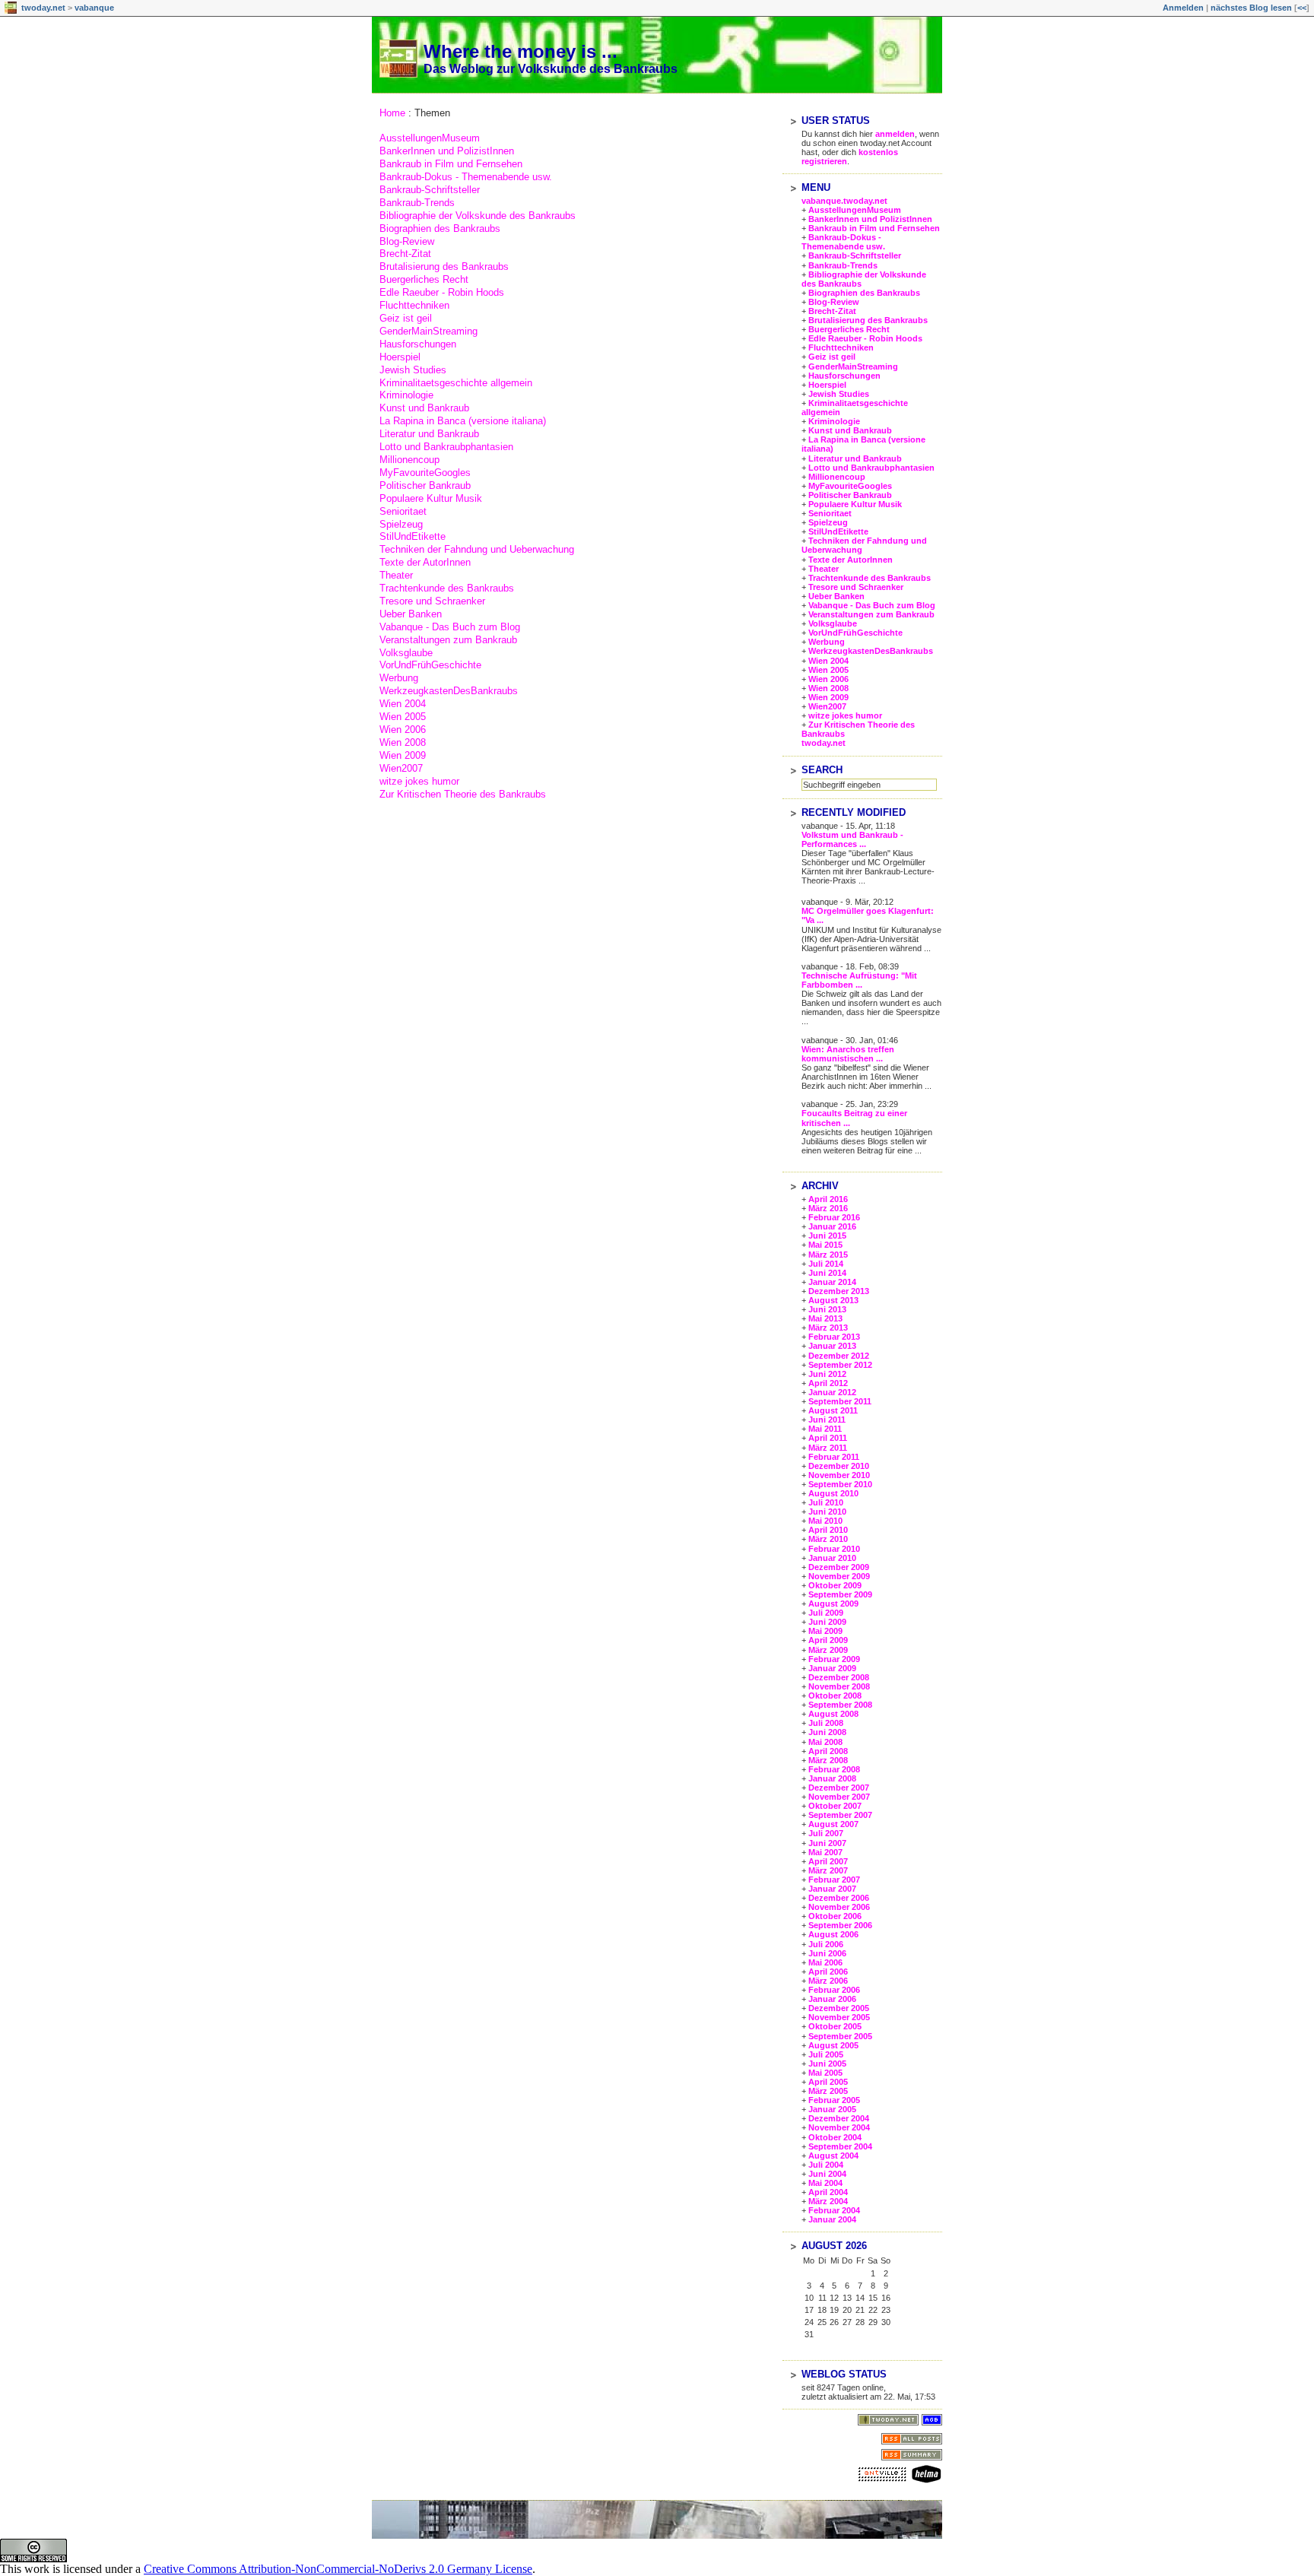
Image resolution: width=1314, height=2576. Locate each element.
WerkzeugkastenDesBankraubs (449, 691)
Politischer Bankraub (425, 485)
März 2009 (828, 1650)
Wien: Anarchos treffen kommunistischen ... (848, 1054)
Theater (396, 575)
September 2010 (840, 1484)
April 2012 (828, 1383)
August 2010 (833, 1493)
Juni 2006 (827, 1953)
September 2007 (840, 1815)
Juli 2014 (826, 1264)
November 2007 (839, 1797)
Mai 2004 (825, 2183)
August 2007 (833, 1824)
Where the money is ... (521, 51)
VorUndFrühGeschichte (430, 665)
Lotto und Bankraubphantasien (446, 447)
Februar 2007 (834, 1880)
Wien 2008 (403, 742)
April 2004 (828, 2192)
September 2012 (840, 1365)
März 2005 (828, 2091)
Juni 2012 (827, 1374)
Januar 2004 (832, 2219)
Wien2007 (401, 768)
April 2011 (828, 1438)
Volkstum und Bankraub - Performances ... (852, 839)
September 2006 (840, 1925)
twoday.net (43, 8)
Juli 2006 (826, 1944)
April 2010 (828, 1530)
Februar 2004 (834, 2210)
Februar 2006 (834, 1990)
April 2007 (828, 1861)
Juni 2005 (827, 2064)
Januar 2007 (832, 1889)
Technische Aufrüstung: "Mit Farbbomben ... (859, 980)
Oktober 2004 (835, 2137)
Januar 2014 (832, 1282)
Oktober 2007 (835, 1806)
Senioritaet (403, 511)
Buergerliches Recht (424, 279)
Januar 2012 (832, 1392)
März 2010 (828, 1539)
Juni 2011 (827, 1420)
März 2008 (828, 1760)
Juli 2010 (826, 1502)
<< (1302, 8)
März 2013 (828, 1328)
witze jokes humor (419, 781)
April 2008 (828, 1751)
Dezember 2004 (839, 2118)
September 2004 (840, 2146)
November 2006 (839, 1907)
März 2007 (828, 1870)
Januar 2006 (832, 1999)
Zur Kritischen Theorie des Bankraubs (463, 794)
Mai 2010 (825, 1521)
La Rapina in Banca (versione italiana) (463, 421)
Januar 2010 (832, 1558)
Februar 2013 (834, 1337)
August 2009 (833, 1604)
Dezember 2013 (839, 1291)
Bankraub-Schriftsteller (430, 190)
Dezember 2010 (839, 1466)
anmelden (895, 134)
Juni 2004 (827, 2174)
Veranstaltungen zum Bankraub (448, 640)
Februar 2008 (834, 1769)
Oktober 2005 (835, 2026)
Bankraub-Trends (417, 203)
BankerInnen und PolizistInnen (447, 151)
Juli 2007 (826, 1833)
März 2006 (828, 1981)
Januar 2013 (832, 1346)
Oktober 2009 (835, 1585)
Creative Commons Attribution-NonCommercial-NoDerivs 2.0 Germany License (338, 2569)
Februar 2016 (834, 1217)
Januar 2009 (832, 1668)
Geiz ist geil (406, 318)
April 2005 (828, 2082)
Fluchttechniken (414, 305)
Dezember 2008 (839, 1677)
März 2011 (828, 1448)
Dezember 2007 (839, 1788)
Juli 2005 (826, 2054)
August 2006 (833, 1934)
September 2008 (840, 1705)
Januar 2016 (832, 1226)
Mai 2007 (825, 1852)
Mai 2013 (825, 1318)
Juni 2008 (827, 1732)
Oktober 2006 (835, 1916)
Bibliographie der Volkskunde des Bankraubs (478, 216)
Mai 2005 (825, 2073)
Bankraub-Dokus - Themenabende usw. (466, 177)
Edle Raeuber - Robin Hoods (442, 292)
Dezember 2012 (839, 1356)
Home (392, 113)
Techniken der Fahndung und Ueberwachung (477, 549)
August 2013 (833, 1300)
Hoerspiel (400, 357)
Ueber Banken (411, 614)
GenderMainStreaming (428, 331)
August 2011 (833, 1410)
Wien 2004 (403, 704)
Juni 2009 (827, 1622)
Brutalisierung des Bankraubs (444, 266)
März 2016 (828, 1208)
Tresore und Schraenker (432, 601)
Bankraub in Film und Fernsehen (451, 164)
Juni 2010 (827, 1512)
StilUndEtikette (413, 536)
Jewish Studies (413, 370)
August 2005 (833, 2045)
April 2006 (828, 1972)
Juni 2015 (827, 1236)
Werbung (399, 678)
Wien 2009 (403, 755)
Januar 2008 (832, 1778)
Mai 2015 (825, 1245)
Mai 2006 (825, 1962)
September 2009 (840, 1594)
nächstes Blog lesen (1251, 8)
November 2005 (839, 2017)
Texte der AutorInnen (425, 562)
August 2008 (833, 1714)
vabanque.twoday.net (844, 201)
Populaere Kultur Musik (431, 498)
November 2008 (839, 1686)
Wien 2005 (403, 717)
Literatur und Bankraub (429, 434)
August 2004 (833, 2156)
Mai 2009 (825, 1631)
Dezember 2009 (839, 1567)
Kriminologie (406, 395)
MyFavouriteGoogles (425, 473)
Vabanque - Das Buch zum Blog (450, 627)
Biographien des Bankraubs (440, 228)
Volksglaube (406, 653)
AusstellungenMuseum (430, 138)
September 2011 (840, 1401)
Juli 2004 (826, 2165)
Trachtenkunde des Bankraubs (447, 588)
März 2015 (828, 1255)
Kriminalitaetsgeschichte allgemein (456, 383)
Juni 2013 (827, 1309)
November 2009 (839, 1576)
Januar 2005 (832, 2109)
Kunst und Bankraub (424, 408)
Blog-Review (407, 241)
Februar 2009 (834, 1659)
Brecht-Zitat (405, 254)
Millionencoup (409, 460)
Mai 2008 (825, 1742)
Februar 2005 (834, 2100)
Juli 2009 (826, 1613)
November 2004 (839, 2127)
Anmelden (1183, 8)
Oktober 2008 (835, 1696)
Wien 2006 (403, 730)
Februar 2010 (834, 1549)
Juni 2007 (827, 1843)
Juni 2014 (827, 1273)
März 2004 (828, 2201)
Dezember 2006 (839, 1898)
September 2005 (840, 2036)
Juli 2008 (826, 1723)
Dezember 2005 (839, 2008)
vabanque (94, 8)
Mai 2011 (825, 1429)
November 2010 (839, 1475)
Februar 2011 (834, 1457)
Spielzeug (401, 524)
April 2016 (828, 1199)
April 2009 (828, 1640)
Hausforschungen (418, 344)
